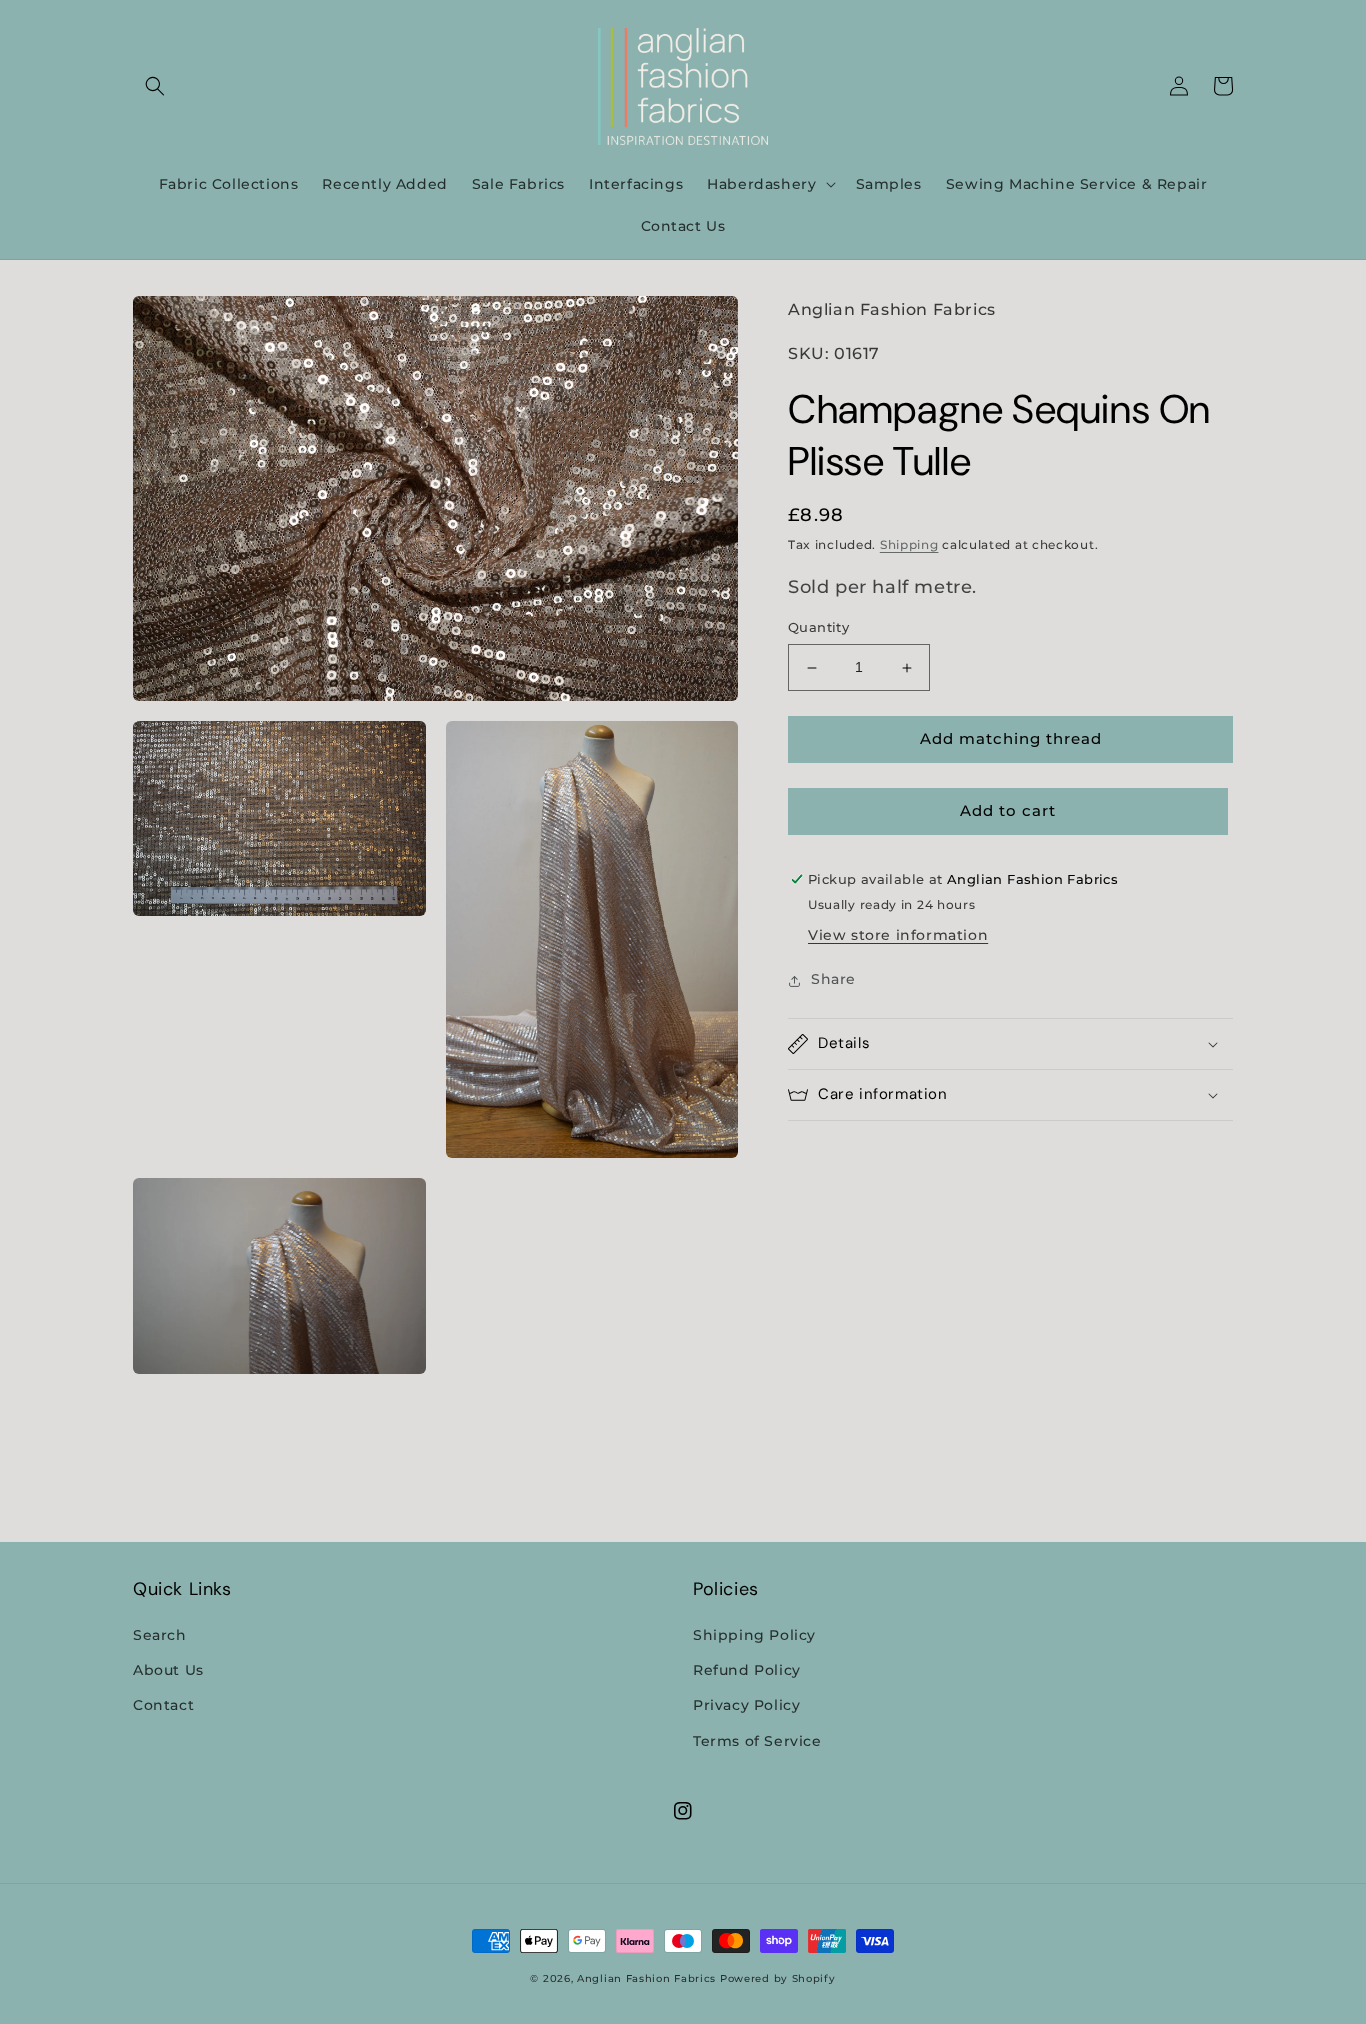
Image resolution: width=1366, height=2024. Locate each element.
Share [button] (833, 980)
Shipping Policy (754, 1635)
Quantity (818, 628)
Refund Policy (747, 1670)
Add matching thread (1011, 739)
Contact (163, 1705)
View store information (898, 936)
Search (160, 1635)
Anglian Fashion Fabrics (646, 1978)
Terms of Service (757, 1741)
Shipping (909, 545)
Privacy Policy (746, 1705)
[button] (155, 86)
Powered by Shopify (778, 1978)
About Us (168, 1670)
